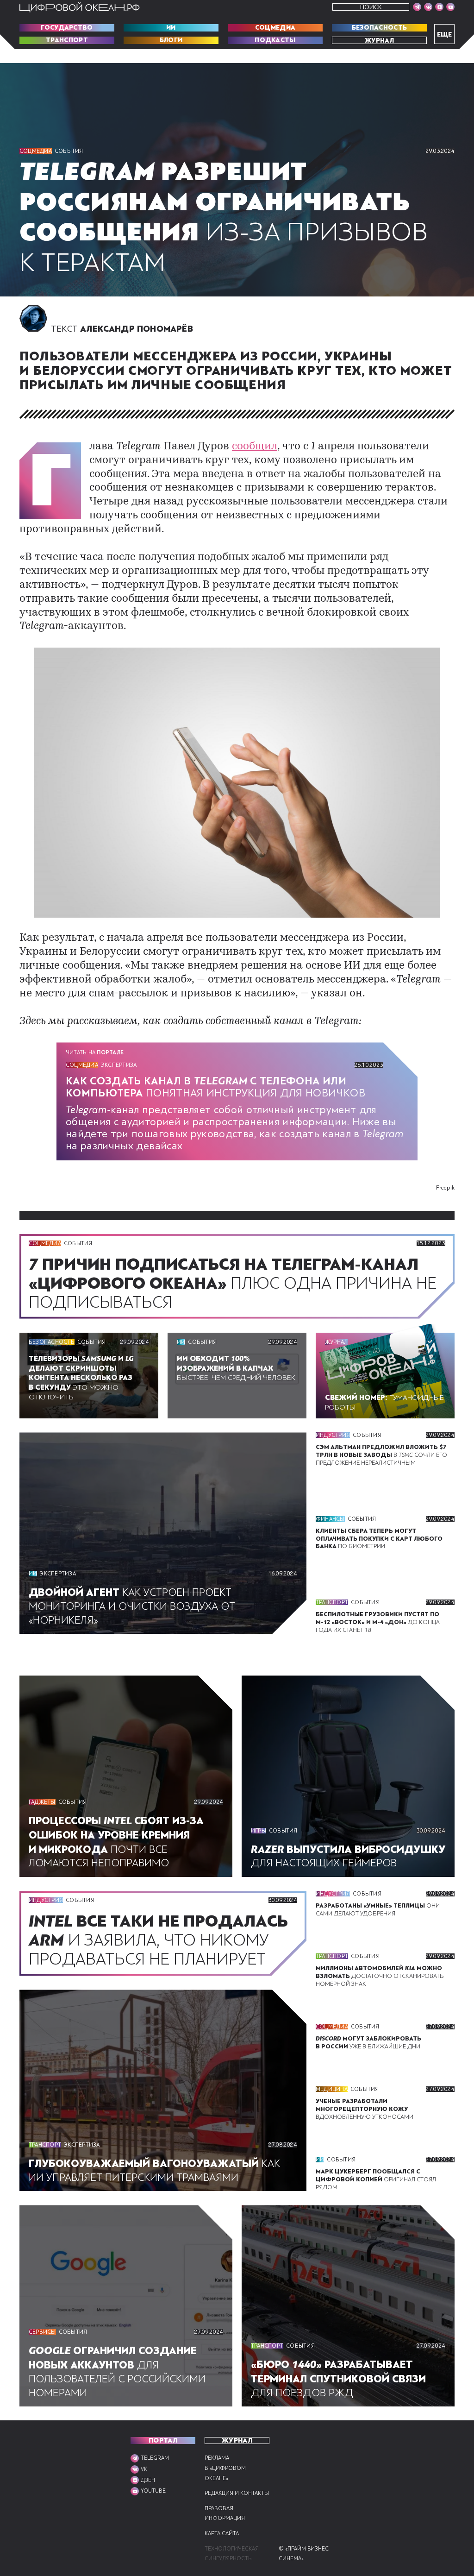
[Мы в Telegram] (417, 7)
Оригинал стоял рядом (376, 2179)
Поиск (371, 7)
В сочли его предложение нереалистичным (381, 1455)
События (69, 151)
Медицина (332, 2089)
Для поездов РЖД (338, 2379)
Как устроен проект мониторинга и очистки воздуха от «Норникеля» (132, 1606)
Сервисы (42, 2332)
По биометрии (379, 1539)
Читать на (95, 1052)
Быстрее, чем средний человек (236, 1368)
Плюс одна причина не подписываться (233, 1284)
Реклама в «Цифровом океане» (225, 2468)
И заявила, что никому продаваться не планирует (158, 1940)
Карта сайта (222, 2534)
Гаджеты (42, 1802)
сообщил (255, 447)
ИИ (171, 28)
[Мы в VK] (428, 7)
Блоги (171, 40)
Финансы (330, 1519)
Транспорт (67, 40)
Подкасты (275, 40)
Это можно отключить (81, 1378)
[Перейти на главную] (80, 7)
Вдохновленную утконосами (365, 2109)
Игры (259, 1831)
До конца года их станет (378, 1622)
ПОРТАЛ (163, 2441)
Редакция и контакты (237, 2493)
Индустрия (333, 1435)
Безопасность (380, 28)
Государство (67, 28)
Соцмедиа (275, 28)
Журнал (379, 40)
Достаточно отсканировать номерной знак (380, 1976)
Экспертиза (119, 1065)
